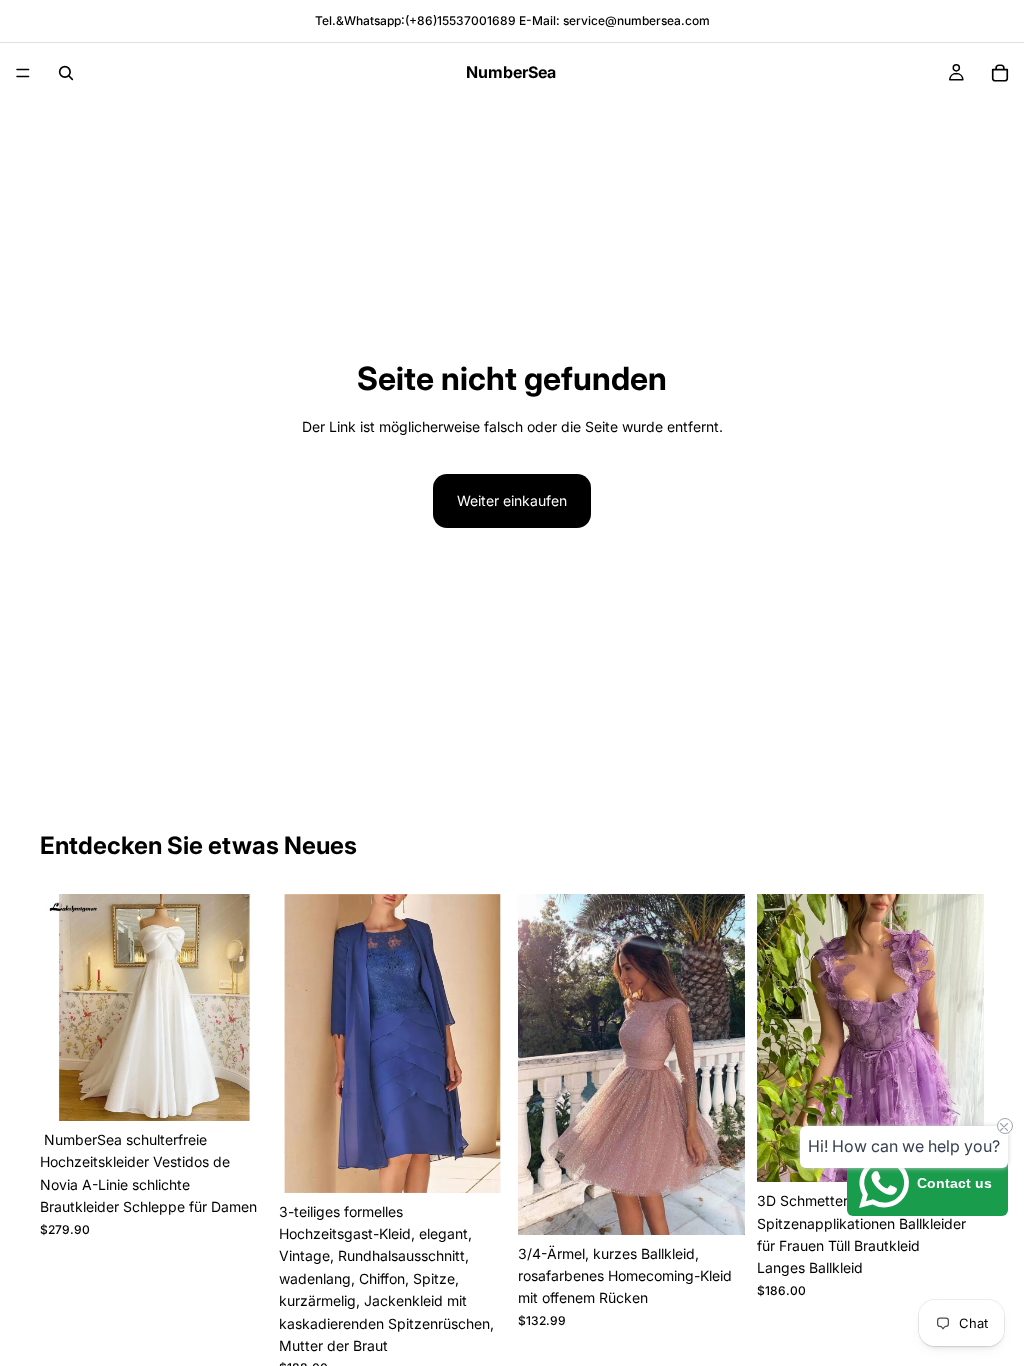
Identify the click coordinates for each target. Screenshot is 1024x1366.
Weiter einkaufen (512, 500)
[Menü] (23, 73)
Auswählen (492, 1161)
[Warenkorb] (1000, 73)
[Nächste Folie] (245, 1008)
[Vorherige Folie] (62, 1008)
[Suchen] (66, 73)
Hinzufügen (253, 1089)
